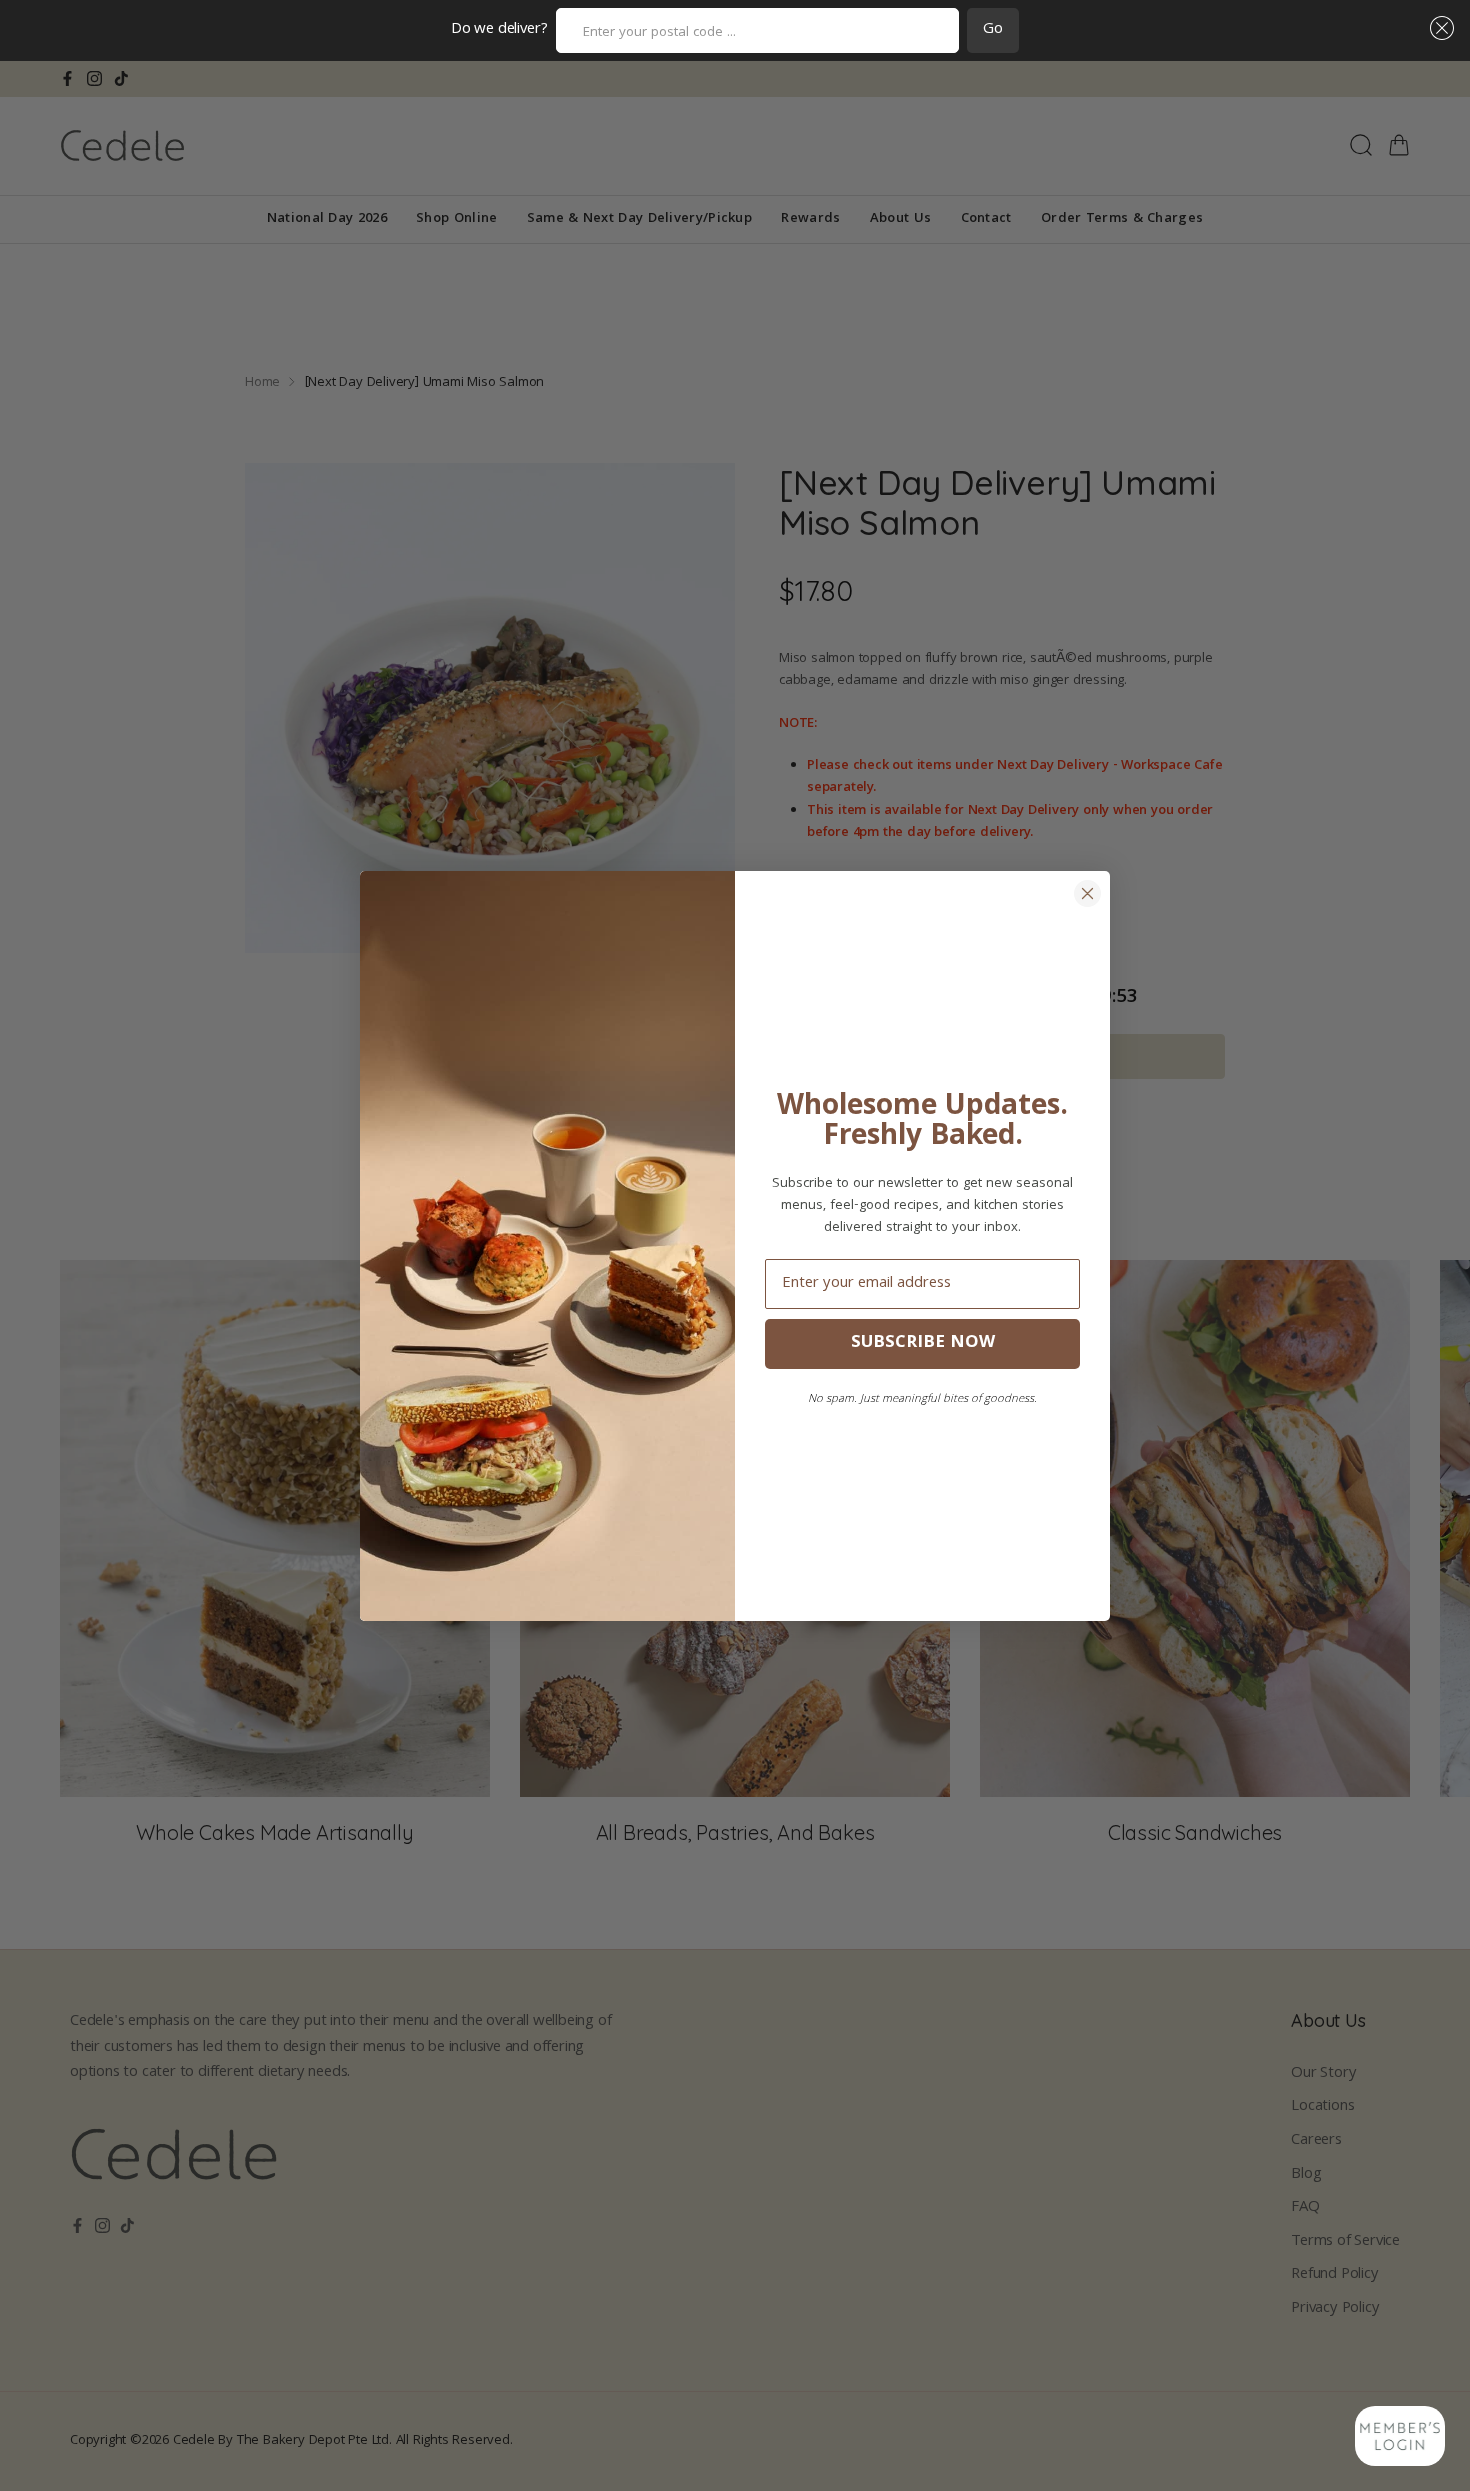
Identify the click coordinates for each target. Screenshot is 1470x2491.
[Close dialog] (1087, 893)
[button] (1438, 28)
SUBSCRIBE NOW (923, 1343)
